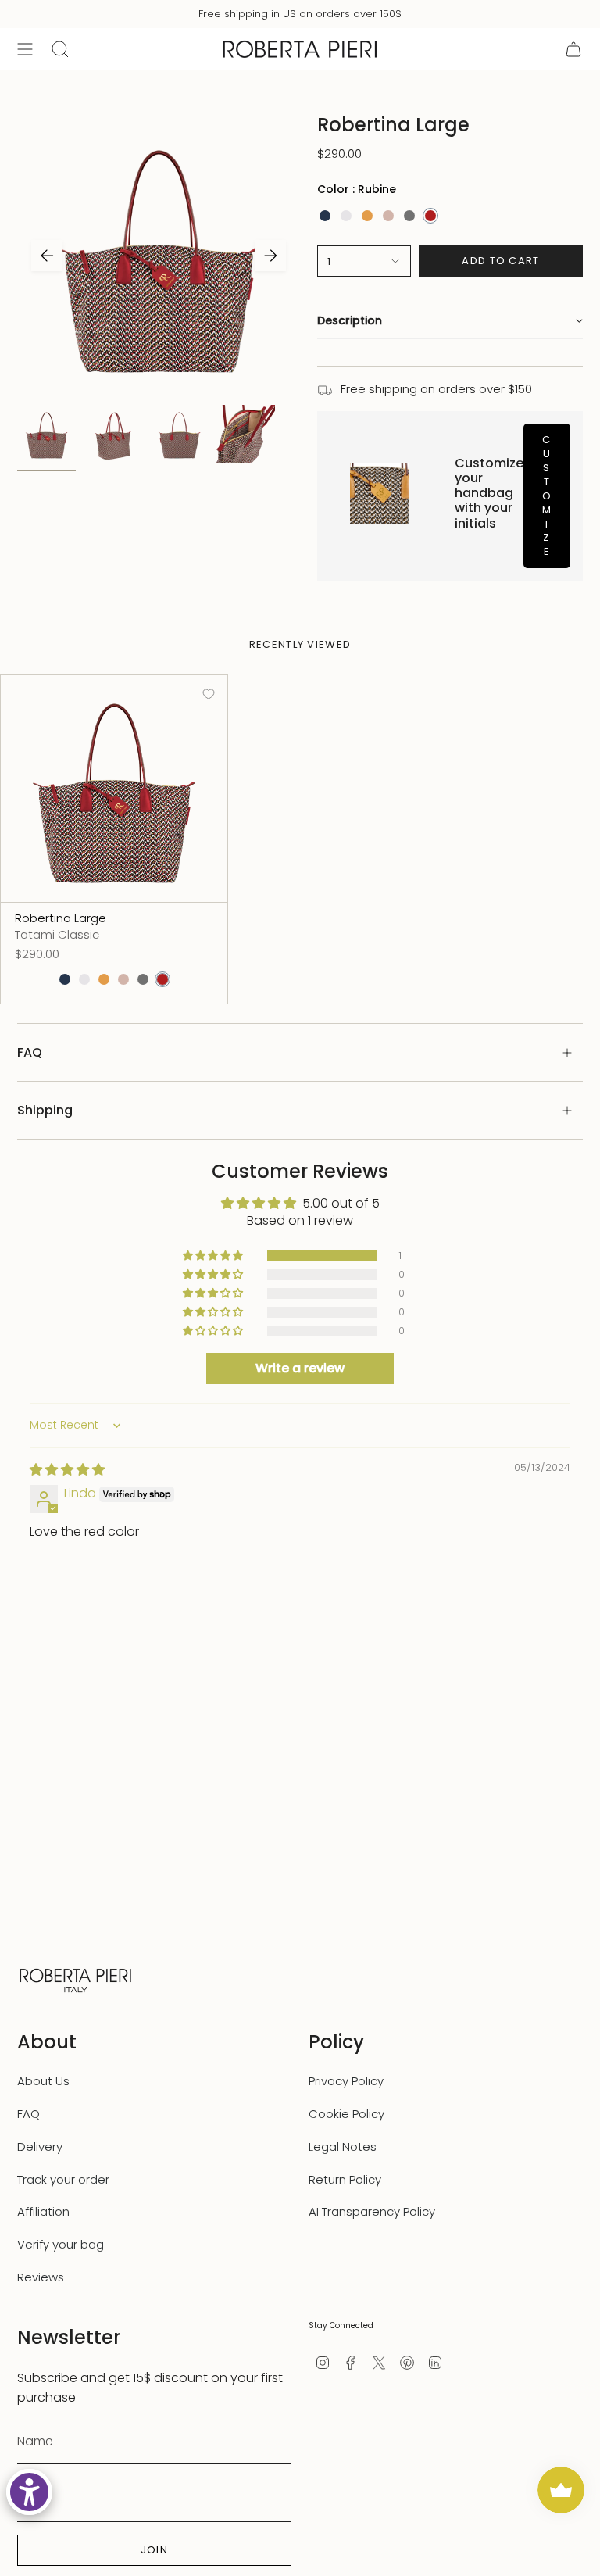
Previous (47, 256)
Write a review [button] (300, 1368)
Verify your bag (61, 2244)
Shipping (45, 1110)
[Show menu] (25, 49)
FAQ (30, 1052)
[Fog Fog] (409, 216)
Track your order (63, 2179)
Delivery (40, 2147)
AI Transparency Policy (372, 2211)
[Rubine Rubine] (430, 216)
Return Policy (345, 2179)
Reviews (41, 2277)
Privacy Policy (346, 2081)
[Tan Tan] (367, 216)
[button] (450, 320)
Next (270, 256)
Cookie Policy (346, 2114)
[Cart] (573, 49)
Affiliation (43, 2211)
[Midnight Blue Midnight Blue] (325, 216)
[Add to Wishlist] (209, 694)
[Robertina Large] (114, 789)
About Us (43, 2081)
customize (547, 496)
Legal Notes (343, 2147)
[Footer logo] (76, 1979)
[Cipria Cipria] (388, 216)
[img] (67, 1470)
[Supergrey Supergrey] (346, 216)
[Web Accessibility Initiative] (29, 2492)
